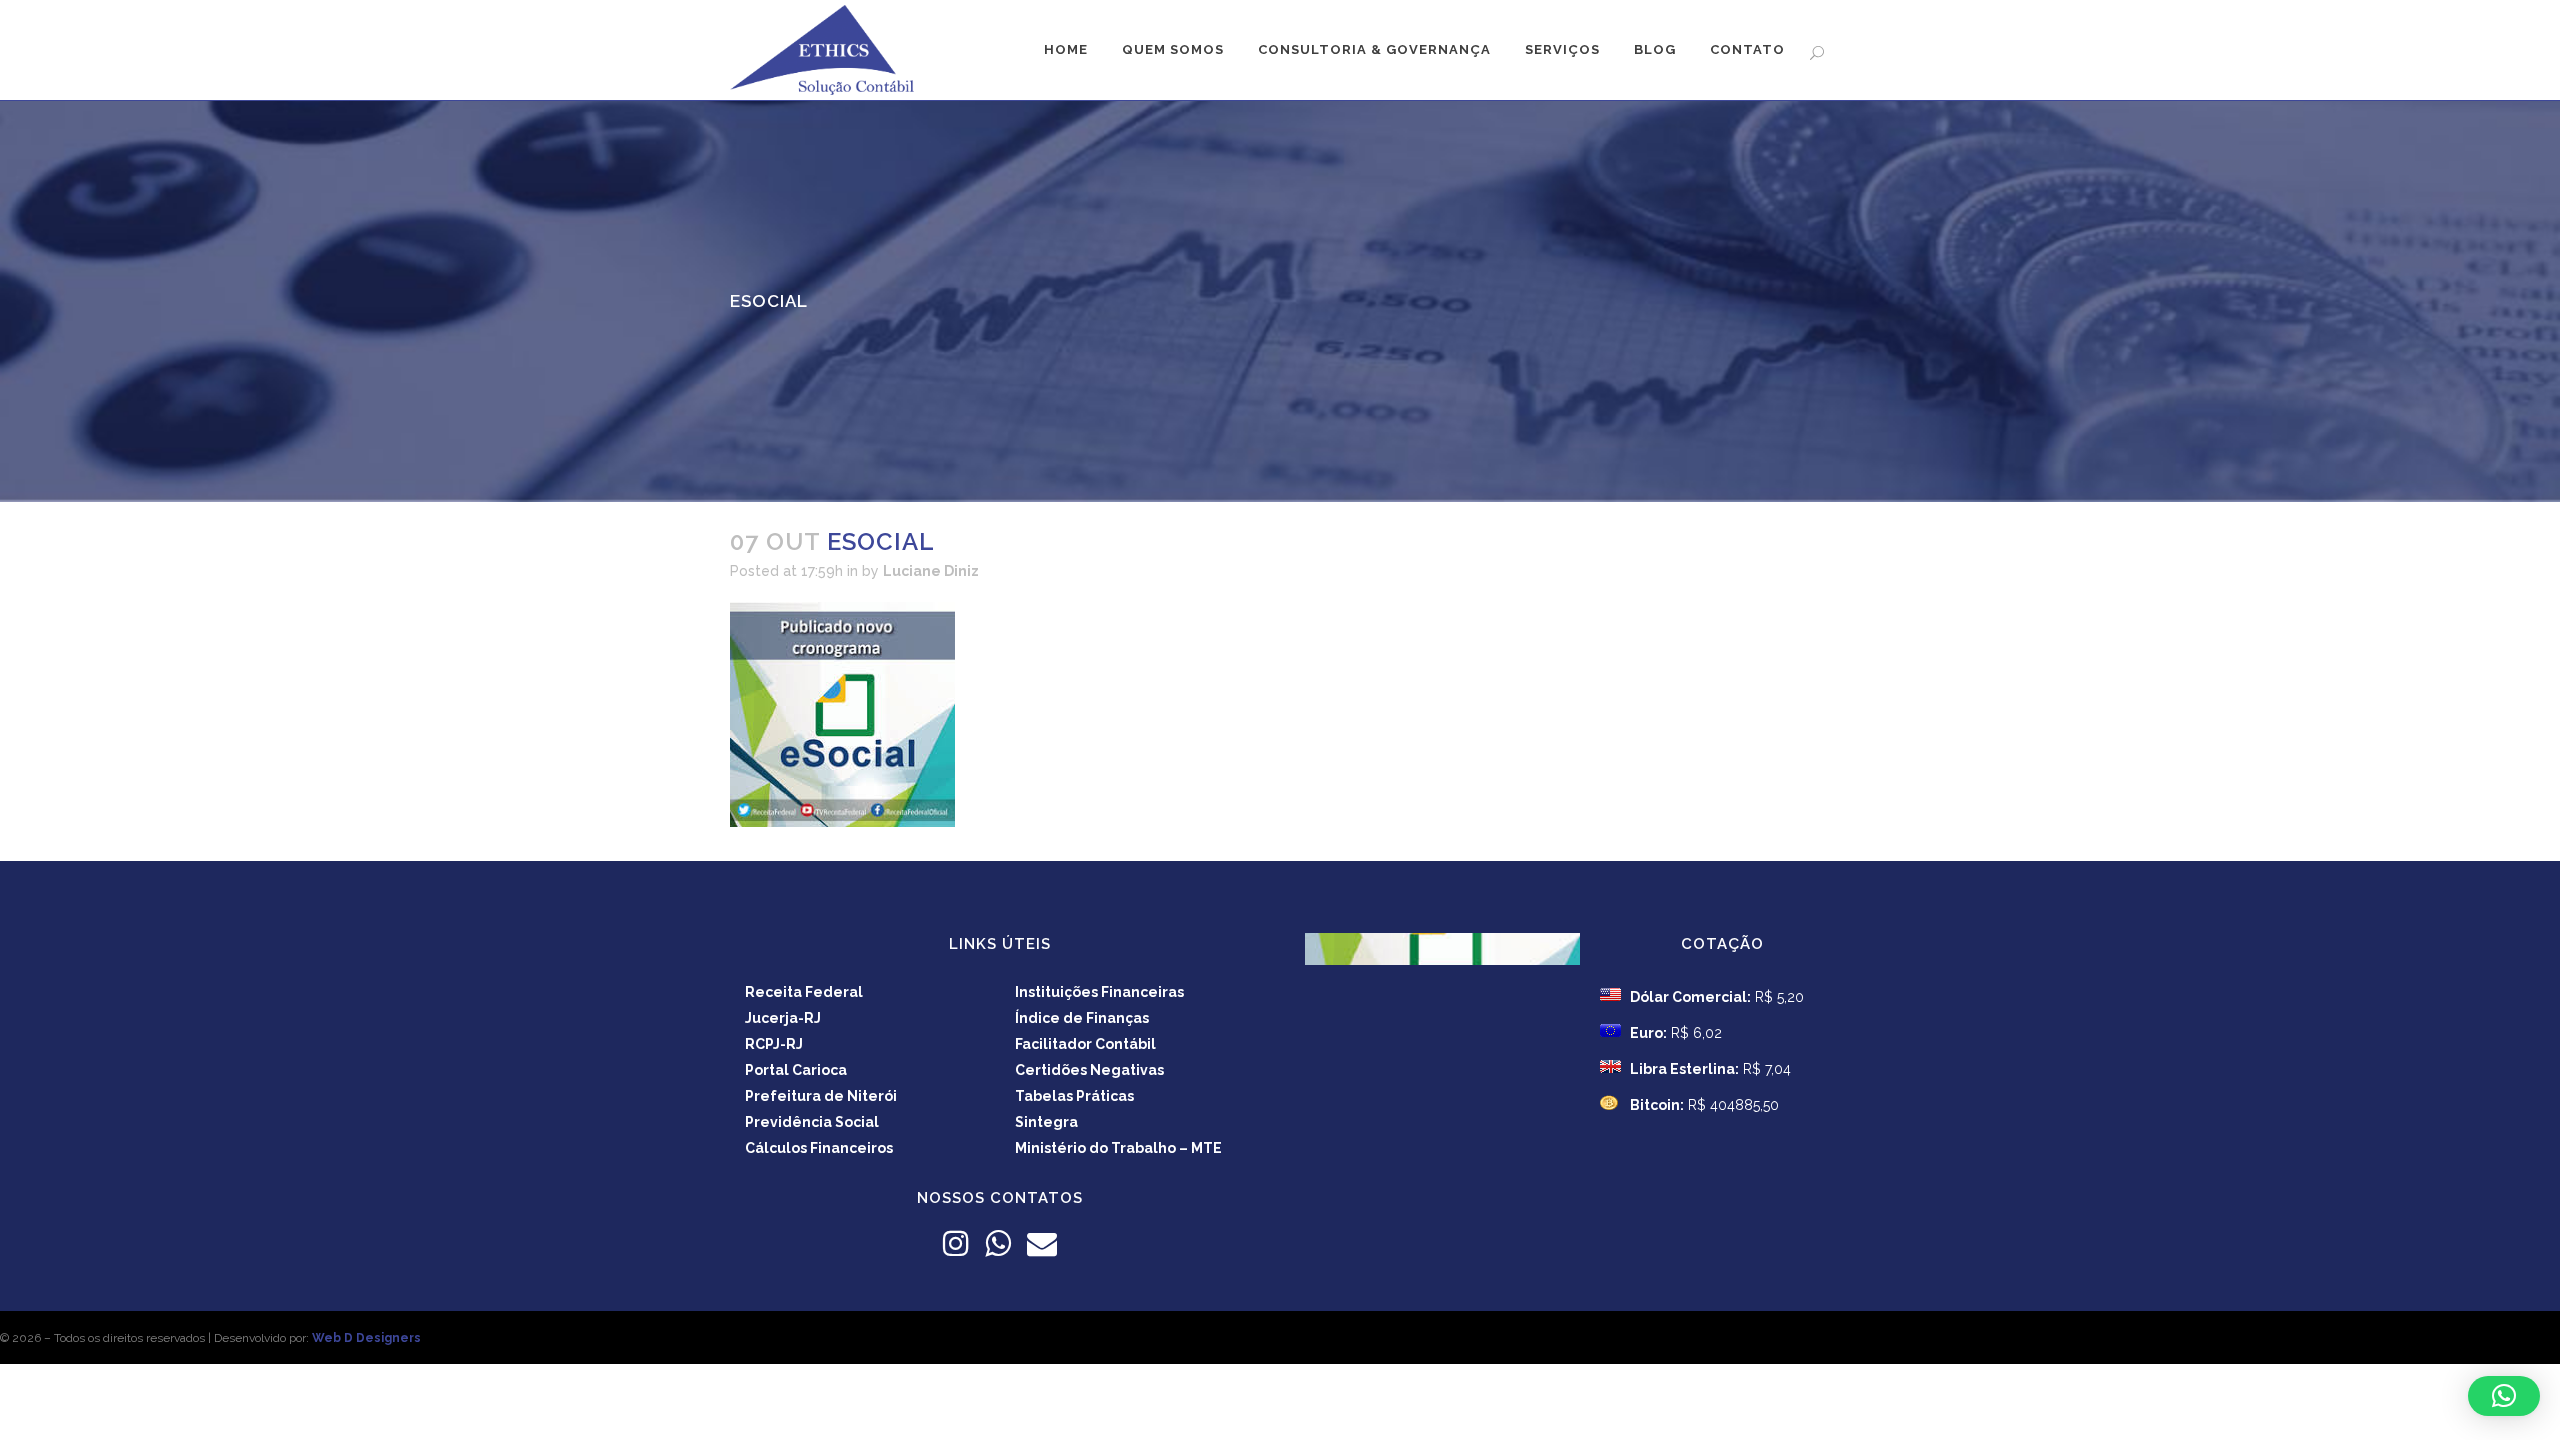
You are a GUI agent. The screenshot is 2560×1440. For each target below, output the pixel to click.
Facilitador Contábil (1085, 1044)
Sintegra (1046, 1122)
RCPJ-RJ (774, 1044)
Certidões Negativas (1089, 1070)
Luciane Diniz (931, 571)
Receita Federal (804, 992)
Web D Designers (366, 1338)
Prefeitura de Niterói (821, 1096)
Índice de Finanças (1082, 1018)
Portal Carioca (796, 1070)
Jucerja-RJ (783, 1018)
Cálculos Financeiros (819, 1148)
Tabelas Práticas (1074, 1096)
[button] (2504, 1396)
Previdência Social (812, 1122)
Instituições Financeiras (1099, 992)
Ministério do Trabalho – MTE (1118, 1148)
